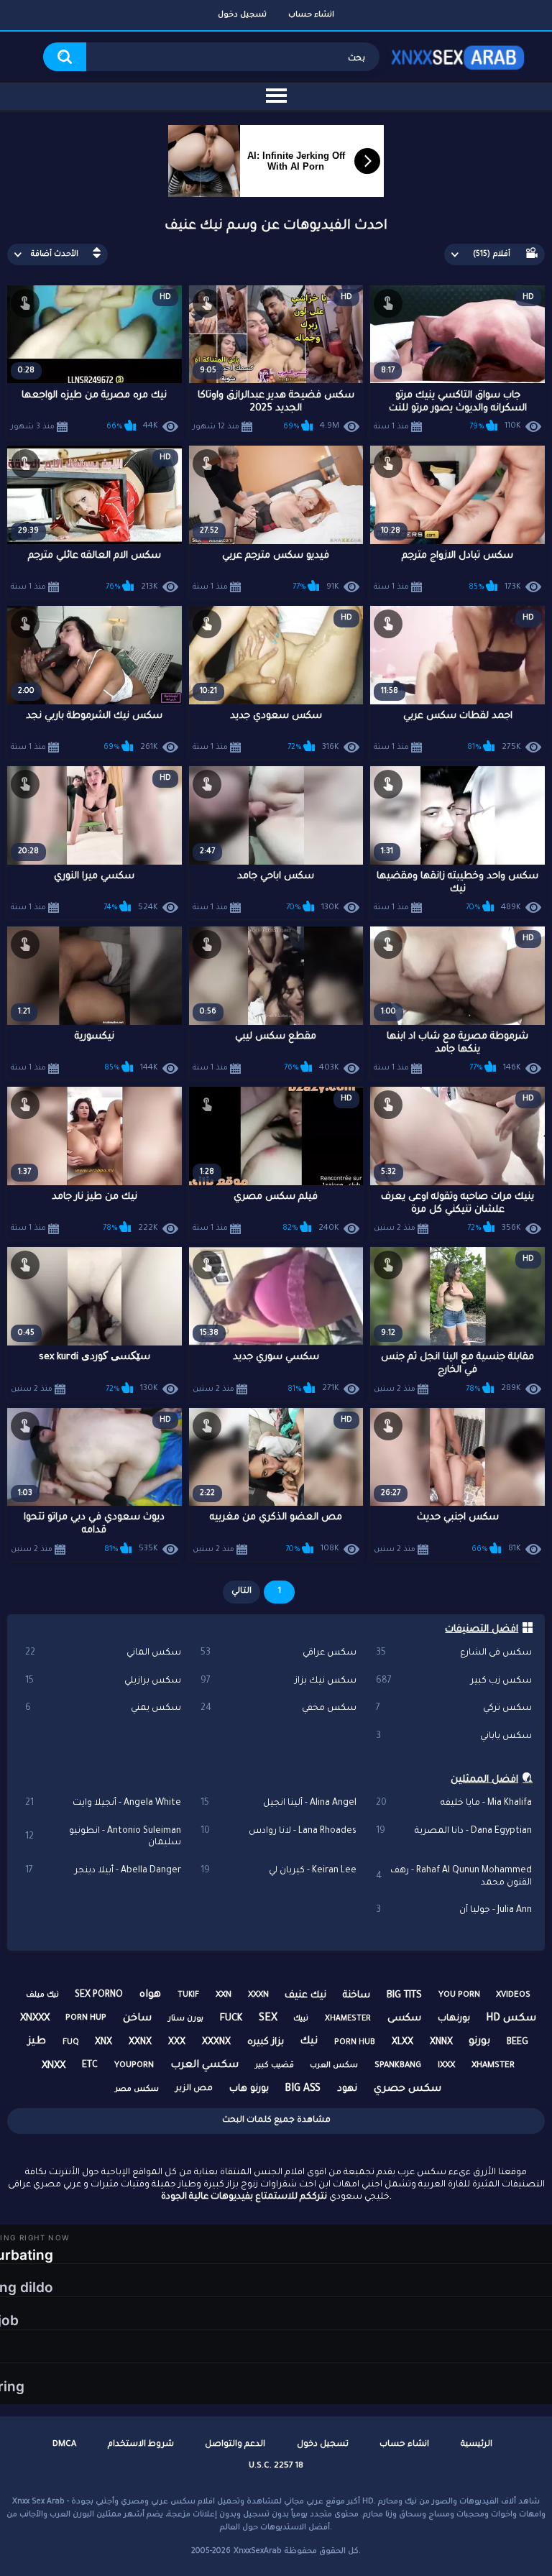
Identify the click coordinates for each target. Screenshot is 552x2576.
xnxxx (35, 2019)
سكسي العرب (204, 2066)
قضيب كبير (275, 2066)
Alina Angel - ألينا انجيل (279, 1803)
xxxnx (216, 2043)
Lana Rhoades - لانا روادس (279, 1831)
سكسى (404, 2019)
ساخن (137, 2019)
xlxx (402, 2043)
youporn (134, 2066)
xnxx (54, 2066)
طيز (37, 2042)
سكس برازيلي (103, 1681)
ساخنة (356, 1996)
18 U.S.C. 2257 (276, 2466)
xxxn (258, 1996)
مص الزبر (194, 2089)
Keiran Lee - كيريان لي (279, 1871)
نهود (347, 2089)
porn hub (355, 2043)
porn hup (86, 2019)
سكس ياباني (454, 1736)
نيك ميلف (42, 1995)
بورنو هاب (249, 2089)
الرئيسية (477, 2445)
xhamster (493, 2066)
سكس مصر (137, 2089)
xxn (224, 1996)
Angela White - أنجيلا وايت (103, 1803)
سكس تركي (454, 1708)
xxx (177, 2043)
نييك (301, 2019)
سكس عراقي (279, 1653)
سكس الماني (103, 1653)
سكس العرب (334, 2066)
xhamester (348, 2019)
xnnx (441, 2043)
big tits (404, 1996)
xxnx (140, 2043)
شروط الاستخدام (141, 2445)
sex (268, 2019)
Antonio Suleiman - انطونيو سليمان (103, 1837)
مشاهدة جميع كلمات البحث (276, 2121)
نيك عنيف (305, 1996)
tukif (188, 1995)
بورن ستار (186, 2019)
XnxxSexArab (258, 2552)
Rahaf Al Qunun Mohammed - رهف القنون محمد (454, 1877)
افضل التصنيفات (482, 1630)
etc (90, 2066)
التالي (241, 1592)
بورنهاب (454, 2019)
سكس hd (511, 2019)
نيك (309, 2042)
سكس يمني (103, 1708)
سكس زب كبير (454, 1681)
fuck (231, 2019)
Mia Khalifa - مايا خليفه (454, 1803)
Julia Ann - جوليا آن (454, 1910)
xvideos (513, 1996)
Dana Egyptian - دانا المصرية (454, 1831)
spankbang (398, 2066)
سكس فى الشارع (454, 1653)
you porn (459, 1996)
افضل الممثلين (484, 1780)
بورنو (479, 2042)
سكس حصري (408, 2089)
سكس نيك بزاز (279, 1681)
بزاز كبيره (266, 2042)
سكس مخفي (279, 1708)
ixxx (446, 2066)
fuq (71, 2043)
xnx (103, 2043)
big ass (303, 2089)
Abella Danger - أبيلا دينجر (103, 1871)
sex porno (99, 1995)
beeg (517, 2043)
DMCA (64, 2445)
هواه (150, 1995)
